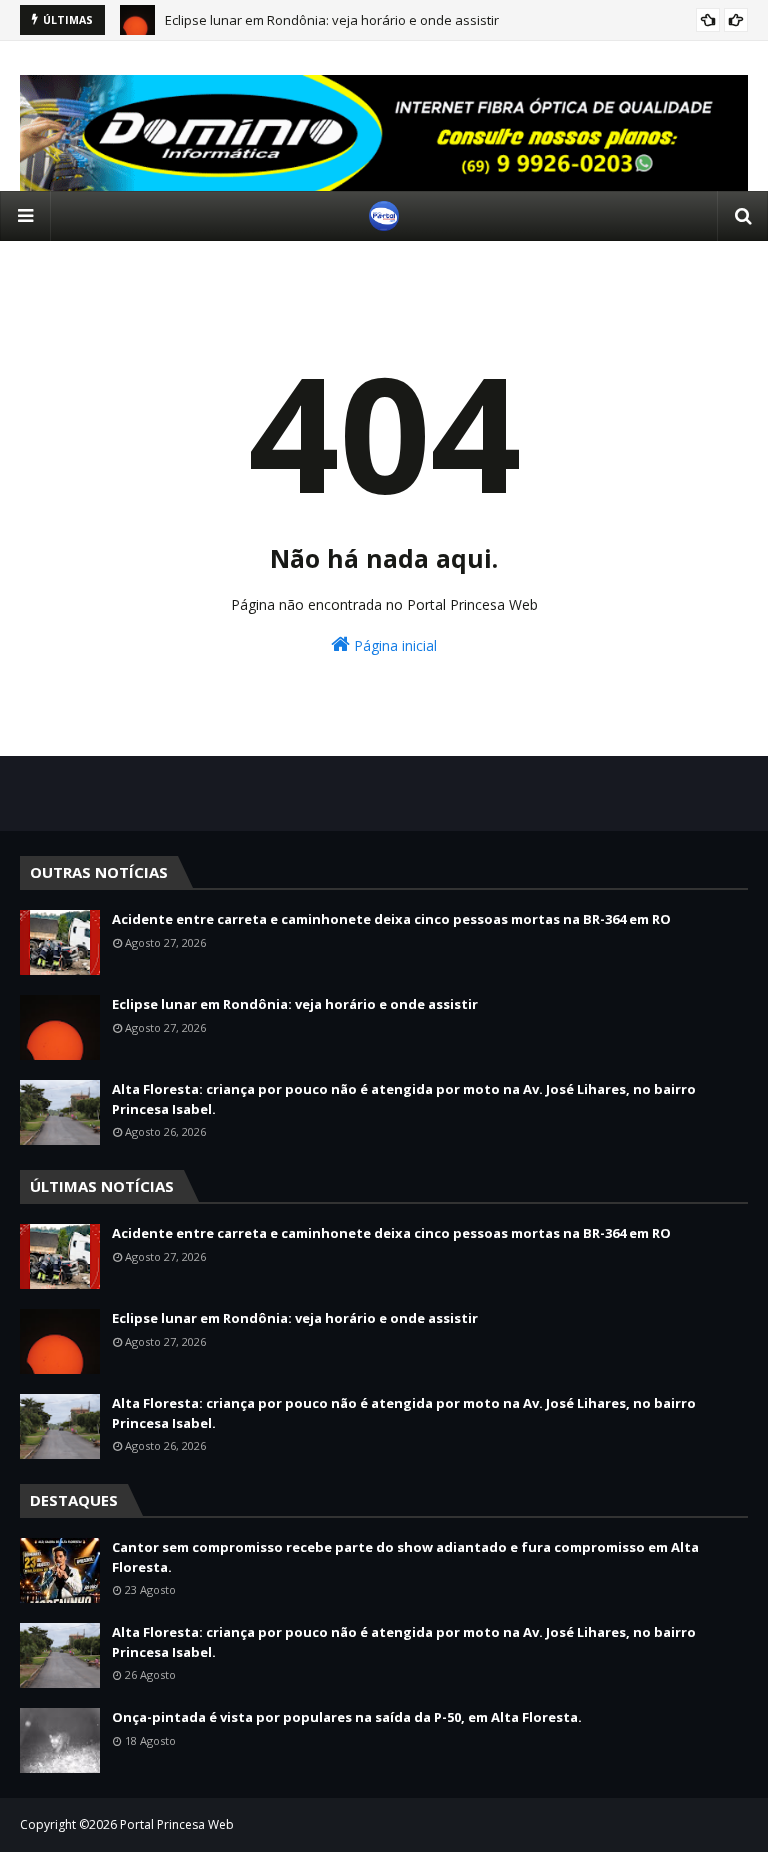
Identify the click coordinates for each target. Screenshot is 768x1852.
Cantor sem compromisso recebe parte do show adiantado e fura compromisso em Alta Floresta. (405, 1557)
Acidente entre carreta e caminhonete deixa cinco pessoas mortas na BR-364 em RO (391, 919)
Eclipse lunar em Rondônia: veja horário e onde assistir (295, 1004)
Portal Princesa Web (177, 1824)
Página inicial (393, 645)
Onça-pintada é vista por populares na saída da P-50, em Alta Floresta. (347, 1717)
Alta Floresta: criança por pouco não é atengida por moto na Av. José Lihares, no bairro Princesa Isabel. (404, 1099)
